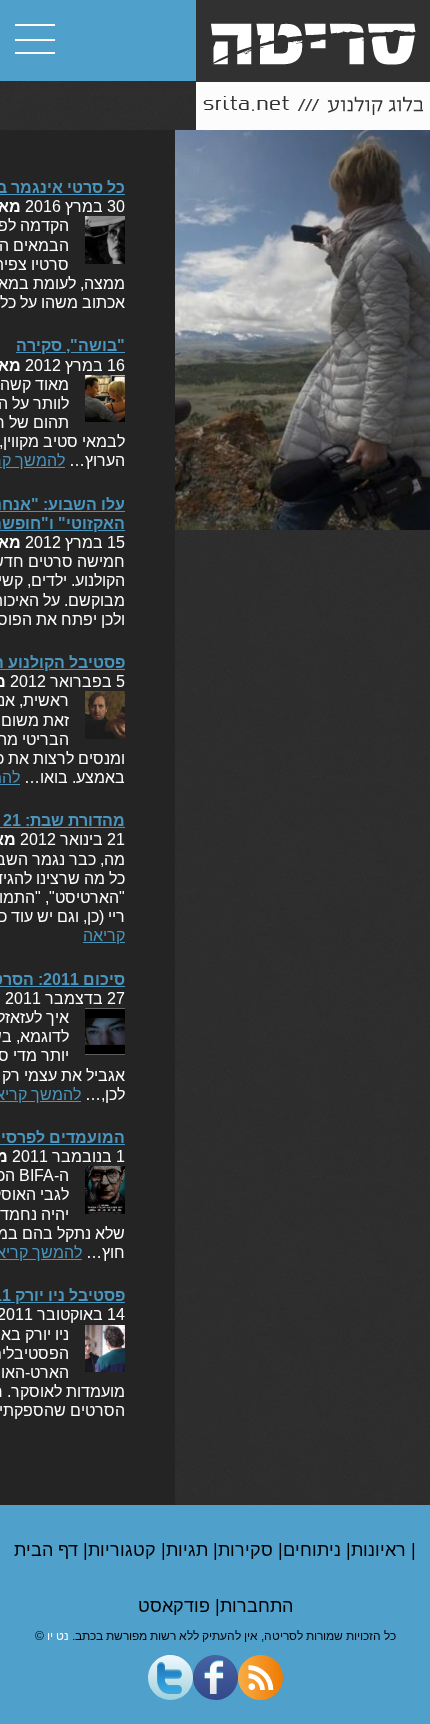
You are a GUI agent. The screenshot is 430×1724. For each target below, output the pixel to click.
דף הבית (48, 1550)
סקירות (248, 1550)
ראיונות (381, 1550)
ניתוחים (314, 1550)
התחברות (256, 1606)
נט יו (58, 1636)
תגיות (189, 1550)
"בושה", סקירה (70, 345)
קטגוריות (124, 1550)
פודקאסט (176, 1606)
